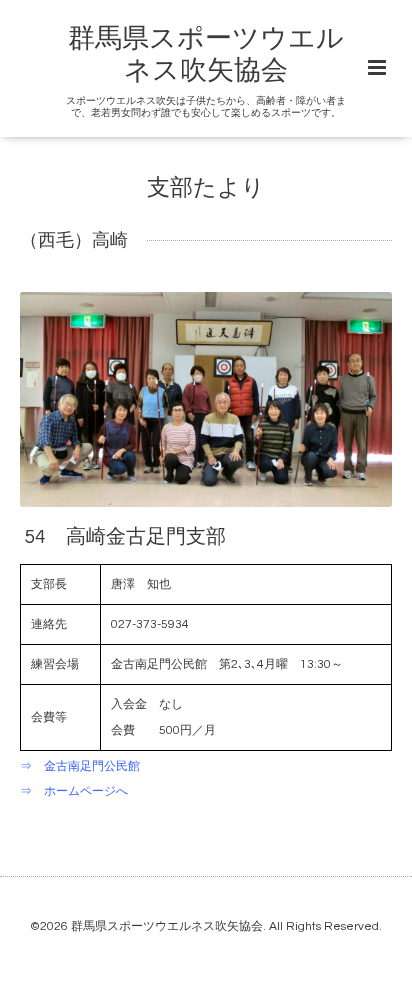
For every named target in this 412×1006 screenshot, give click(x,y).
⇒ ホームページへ (74, 791)
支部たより (206, 187)
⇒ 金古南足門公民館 (80, 766)
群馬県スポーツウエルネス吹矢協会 (167, 926)
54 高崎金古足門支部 (125, 536)
